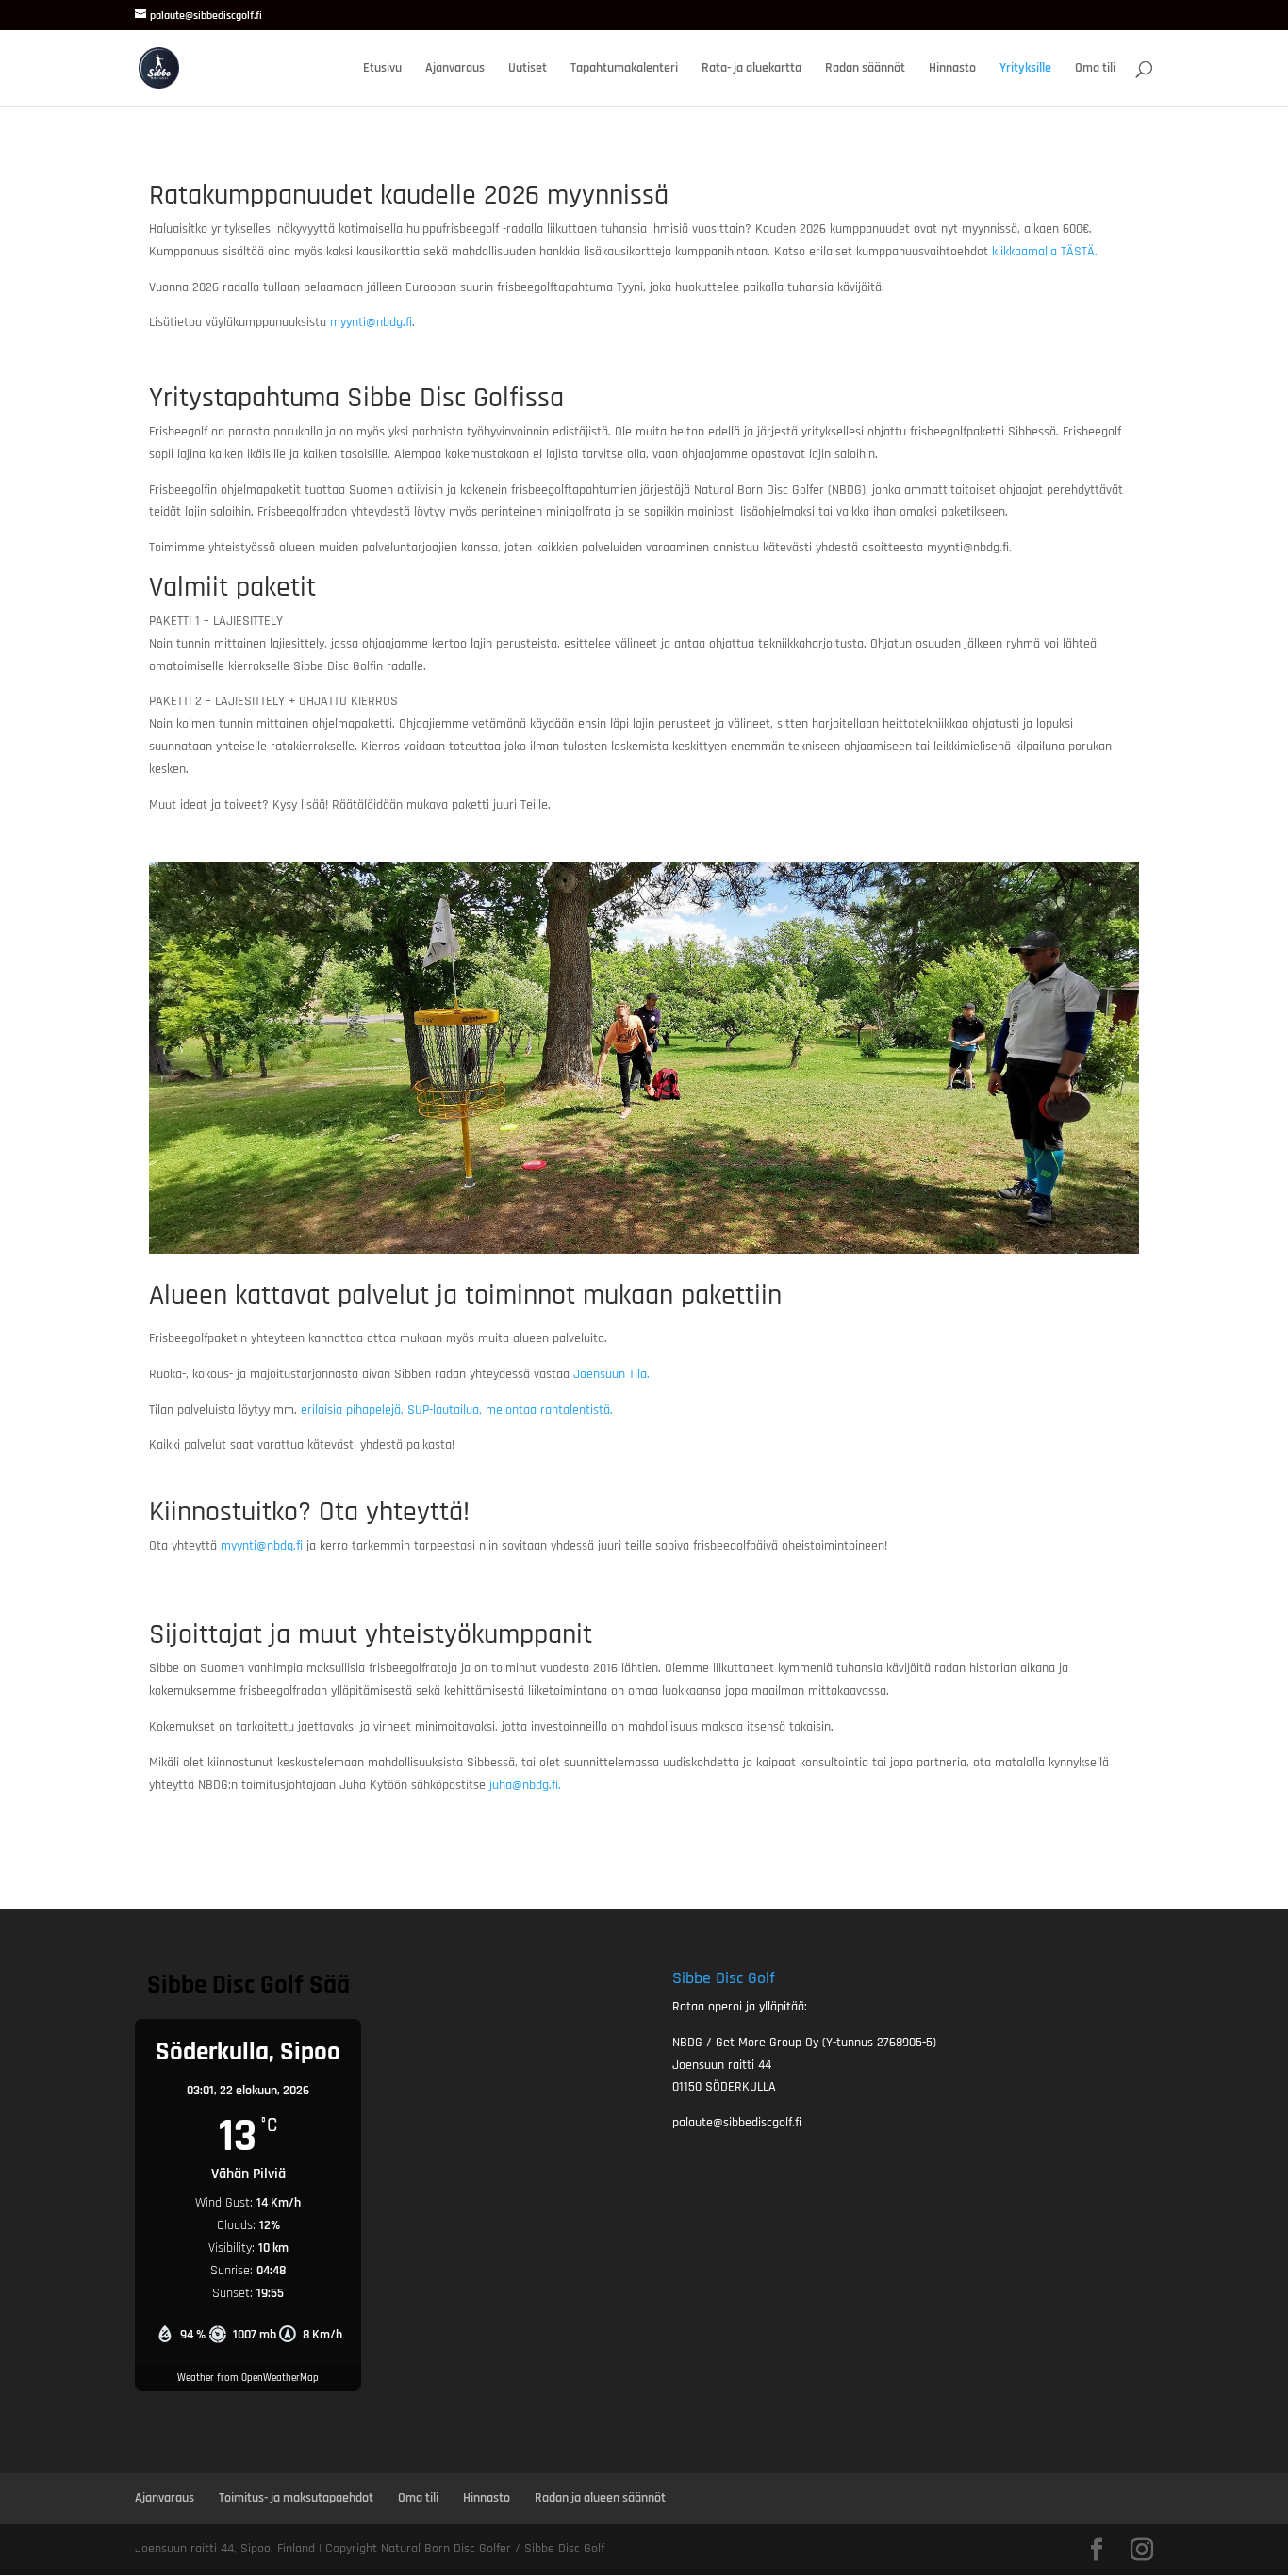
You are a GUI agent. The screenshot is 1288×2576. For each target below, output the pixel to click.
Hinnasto (952, 69)
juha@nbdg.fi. (527, 1785)
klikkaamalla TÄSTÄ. (1043, 252)
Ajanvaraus (455, 69)
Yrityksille (1025, 69)
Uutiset (528, 69)
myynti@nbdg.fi (371, 322)
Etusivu (382, 69)
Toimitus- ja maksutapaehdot (296, 2498)
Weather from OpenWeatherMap (248, 2378)
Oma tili (1095, 69)
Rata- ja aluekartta (751, 69)
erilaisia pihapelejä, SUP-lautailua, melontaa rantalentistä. (457, 1410)
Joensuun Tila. (613, 1374)
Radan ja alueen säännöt (600, 2498)
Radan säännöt (865, 69)
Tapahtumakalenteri (624, 69)
